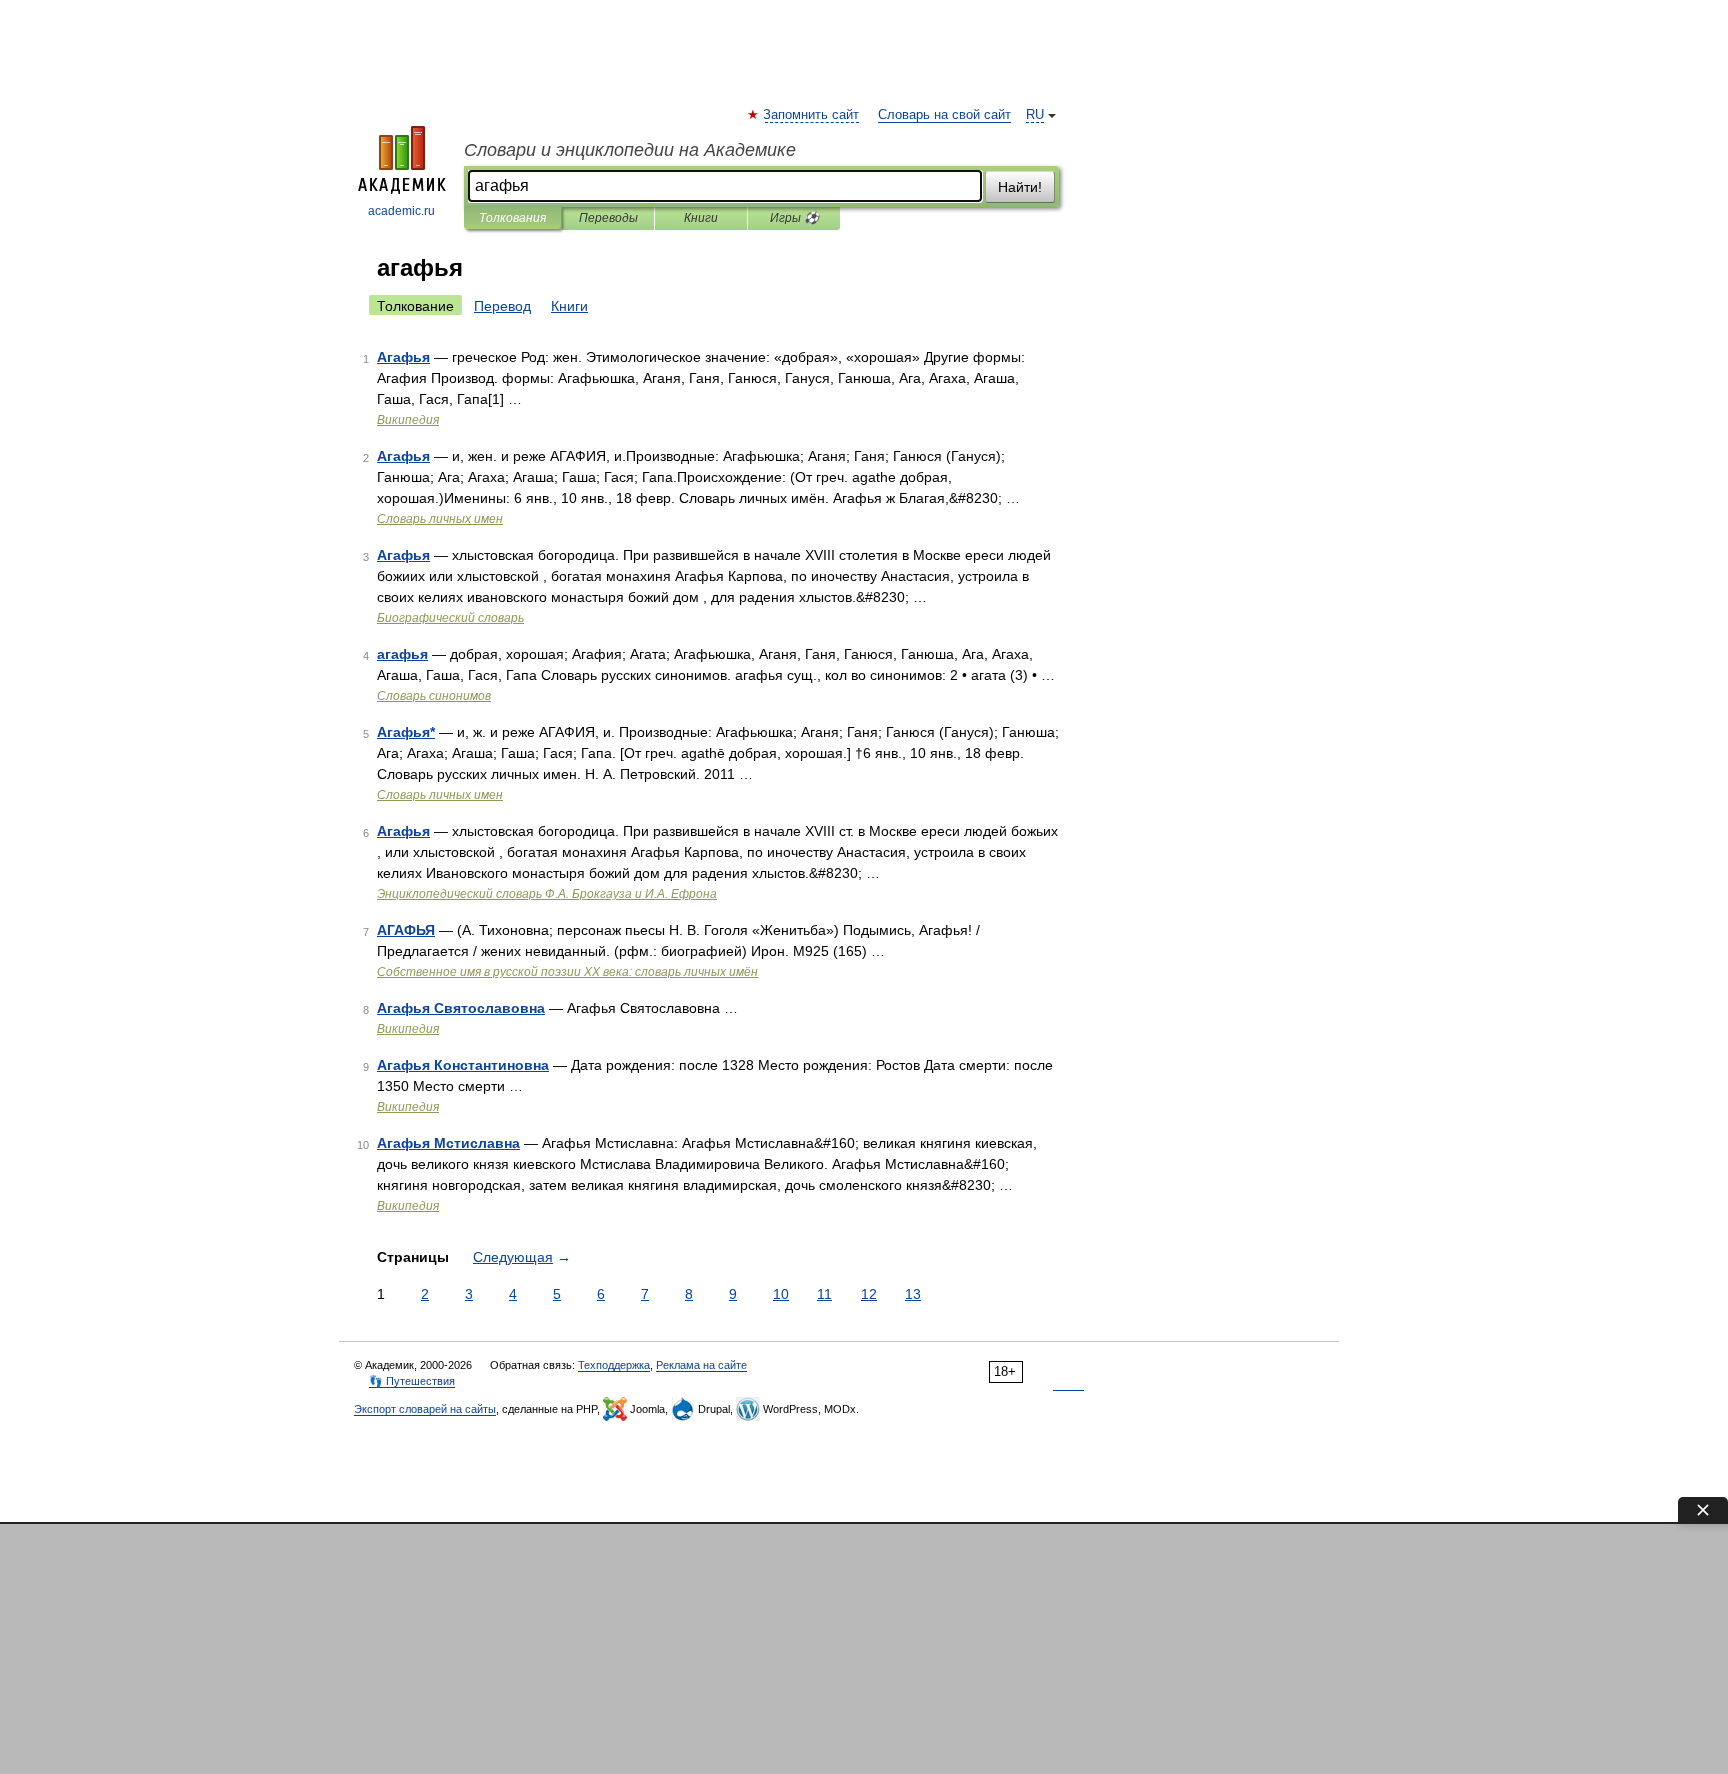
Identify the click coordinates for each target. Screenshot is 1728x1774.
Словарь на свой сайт (944, 115)
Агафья (403, 357)
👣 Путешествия (412, 1381)
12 (869, 1294)
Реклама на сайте (701, 1365)
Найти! (1020, 187)
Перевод (502, 306)
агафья (402, 654)
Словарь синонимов (434, 696)
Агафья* (406, 732)
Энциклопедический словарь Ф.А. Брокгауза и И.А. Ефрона (547, 894)
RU (1035, 115)
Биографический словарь (450, 618)
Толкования (512, 218)
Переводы (608, 218)
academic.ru (401, 211)
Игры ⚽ (794, 218)
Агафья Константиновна (463, 1065)
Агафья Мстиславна (448, 1143)
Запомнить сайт (812, 115)
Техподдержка (614, 1365)
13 (913, 1294)
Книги (701, 218)
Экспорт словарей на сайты (425, 1409)
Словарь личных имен (440, 519)
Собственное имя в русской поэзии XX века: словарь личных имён (567, 972)
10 (781, 1294)
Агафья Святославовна (461, 1008)
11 (824, 1294)
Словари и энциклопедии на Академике (630, 150)
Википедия (408, 420)
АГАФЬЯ (406, 930)
